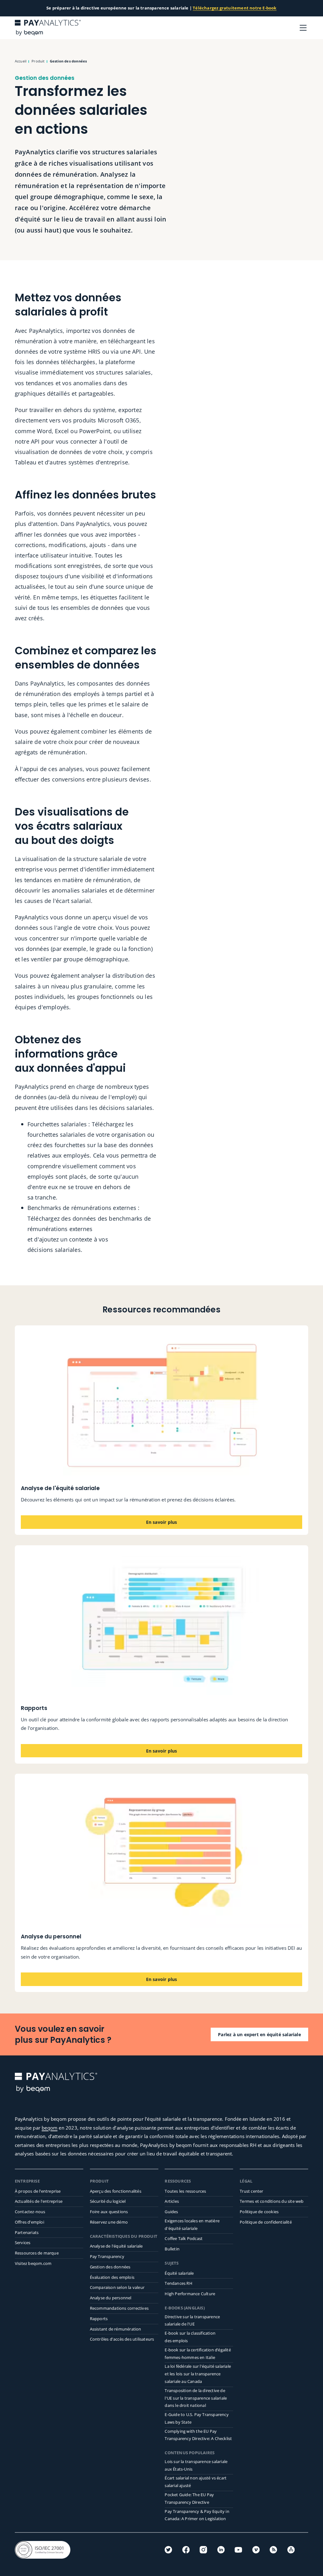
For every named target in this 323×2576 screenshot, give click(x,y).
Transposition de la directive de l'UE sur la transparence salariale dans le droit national (196, 2398)
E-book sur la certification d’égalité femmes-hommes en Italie (198, 2354)
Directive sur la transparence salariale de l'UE (192, 2320)
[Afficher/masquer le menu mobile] (303, 28)
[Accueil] (48, 28)
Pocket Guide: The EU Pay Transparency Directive (189, 2498)
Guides (171, 2212)
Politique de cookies (259, 2212)
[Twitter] (168, 2550)
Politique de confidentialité (266, 2222)
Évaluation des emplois (112, 2277)
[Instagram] (203, 2550)
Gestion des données (110, 2267)
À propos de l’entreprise (38, 2191)
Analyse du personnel (111, 2298)
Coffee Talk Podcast (184, 2238)
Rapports (99, 2319)
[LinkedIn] (221, 2550)
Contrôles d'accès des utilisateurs (122, 2339)
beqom (50, 2128)
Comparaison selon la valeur (117, 2287)
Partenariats (27, 2232)
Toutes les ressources (185, 2191)
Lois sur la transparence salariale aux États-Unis (196, 2465)
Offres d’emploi (29, 2222)
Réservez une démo (109, 2222)
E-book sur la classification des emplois (190, 2337)
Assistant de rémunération (116, 2329)
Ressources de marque (37, 2253)
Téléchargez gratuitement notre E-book (235, 8)
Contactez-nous (30, 2212)
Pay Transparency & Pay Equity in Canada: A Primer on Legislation (197, 2515)
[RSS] (273, 2550)
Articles (172, 2201)
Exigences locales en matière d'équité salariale (192, 2225)
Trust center (251, 2191)
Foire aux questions (109, 2212)
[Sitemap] (291, 2550)
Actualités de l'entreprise (39, 2201)
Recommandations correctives (119, 2308)
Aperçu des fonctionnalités (116, 2191)
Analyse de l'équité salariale (116, 2246)
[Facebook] (186, 2550)
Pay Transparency (107, 2256)
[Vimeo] (256, 2550)
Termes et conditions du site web (272, 2201)
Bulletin (172, 2249)
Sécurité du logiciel (108, 2201)
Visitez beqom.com (33, 2263)
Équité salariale (179, 2273)
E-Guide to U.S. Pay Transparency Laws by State (197, 2418)
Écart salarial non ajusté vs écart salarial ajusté (196, 2482)
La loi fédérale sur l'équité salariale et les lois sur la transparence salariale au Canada (198, 2374)
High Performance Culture (190, 2294)
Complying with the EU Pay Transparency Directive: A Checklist (198, 2435)
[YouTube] (238, 2550)
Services (23, 2243)
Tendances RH (178, 2283)
